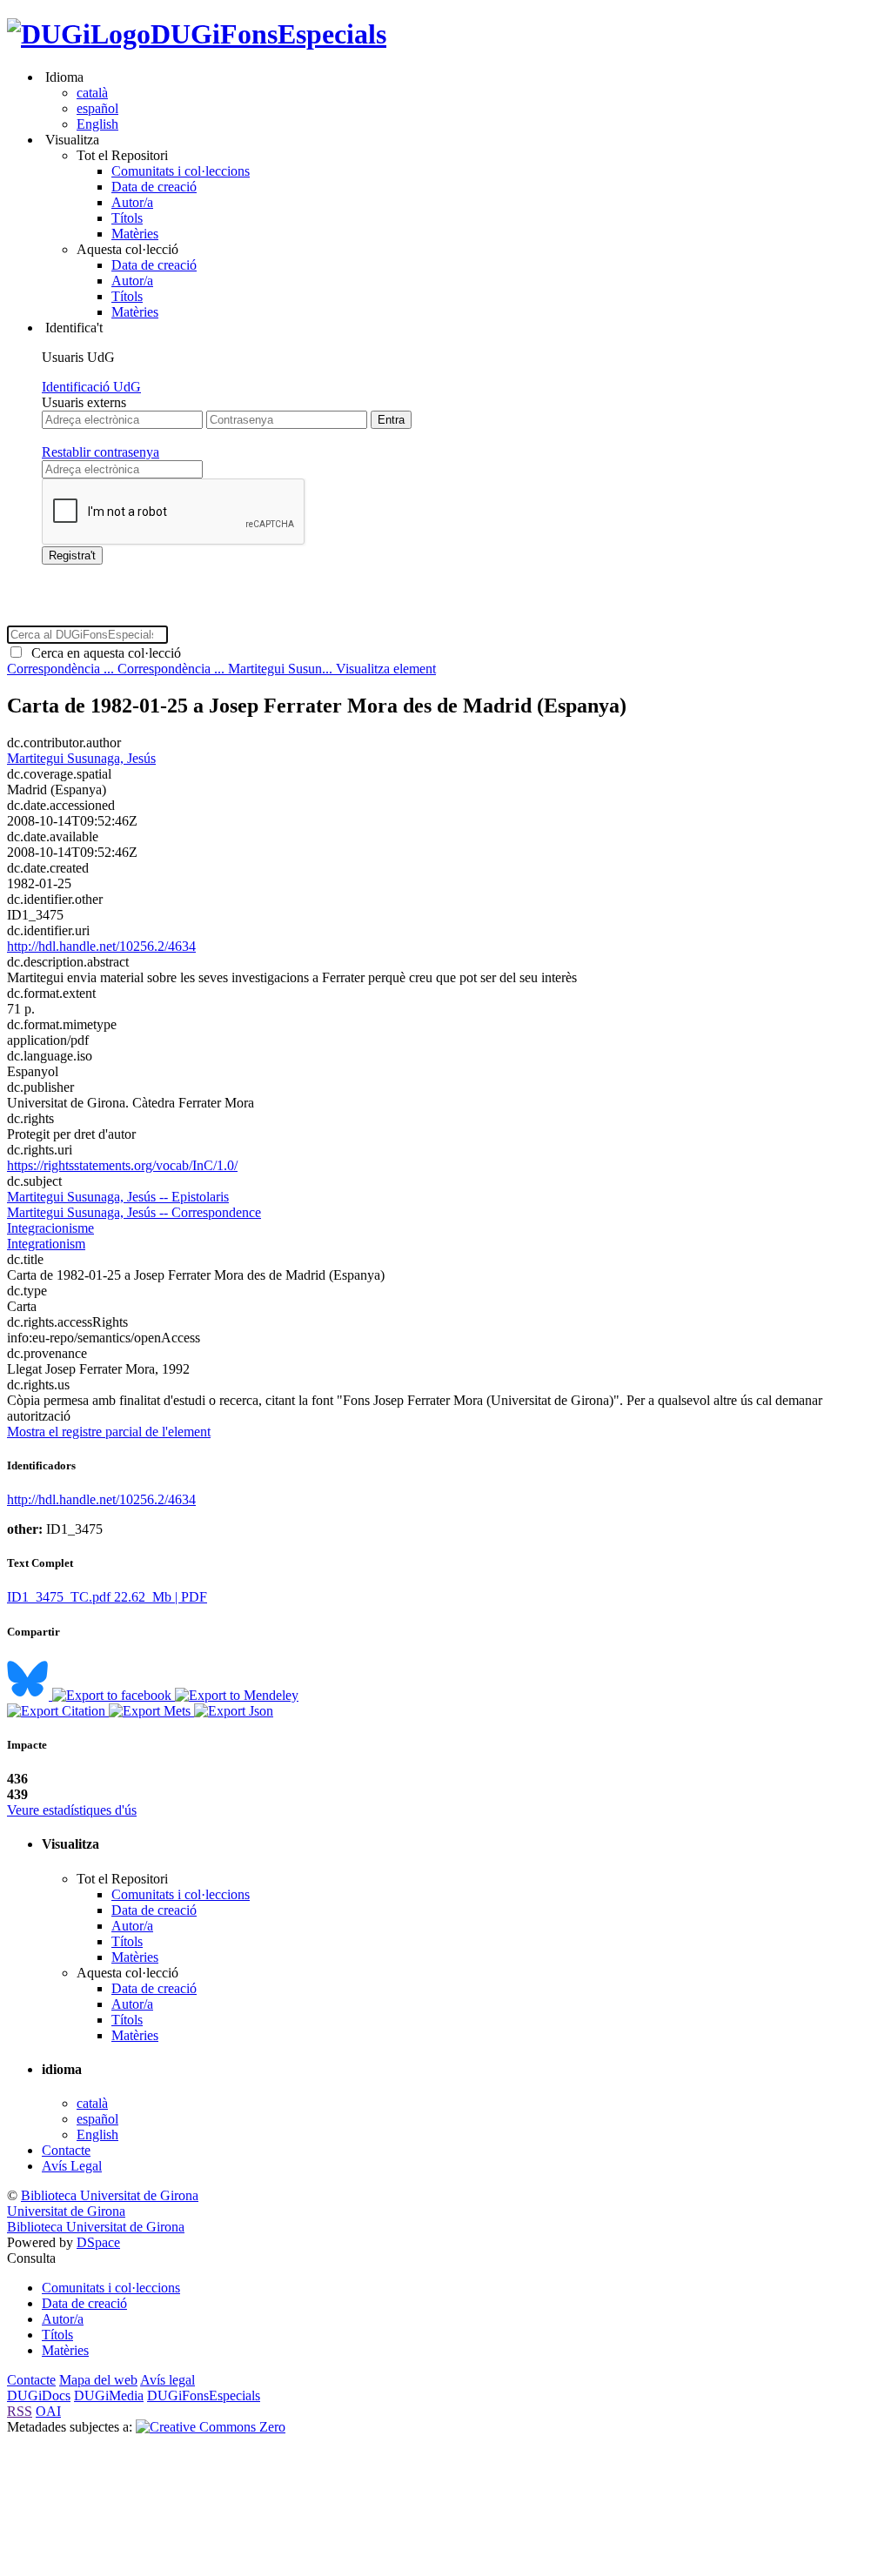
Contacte (66, 2150)
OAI (48, 2411)
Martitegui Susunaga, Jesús (81, 758)
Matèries (135, 234)
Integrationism (46, 1244)
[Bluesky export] (30, 1695)
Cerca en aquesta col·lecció (103, 653)
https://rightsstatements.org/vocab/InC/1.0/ (122, 1165)
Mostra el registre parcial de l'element (109, 1432)
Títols (127, 218)
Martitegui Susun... (282, 669)
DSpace (98, 2242)
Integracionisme (50, 1228)
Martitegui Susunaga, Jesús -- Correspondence (134, 1212)
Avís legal (167, 2380)
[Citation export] (58, 1711)
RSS (20, 2411)
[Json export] (234, 1711)
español (97, 108)
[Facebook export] (114, 1695)
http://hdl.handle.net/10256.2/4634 (101, 946)
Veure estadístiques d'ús (72, 1810)
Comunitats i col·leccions (181, 171)
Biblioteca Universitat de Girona (110, 2195)
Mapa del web (98, 2380)
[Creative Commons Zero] (211, 2427)
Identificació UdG (91, 387)
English (97, 124)
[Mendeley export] (237, 1695)
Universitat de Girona (66, 2211)
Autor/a (132, 202)
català (92, 93)
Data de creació (154, 187)
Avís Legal (72, 2166)
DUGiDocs (39, 2395)
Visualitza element (386, 669)
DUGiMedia (109, 2395)
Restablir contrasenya (100, 452)
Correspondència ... (62, 669)
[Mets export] (151, 1711)
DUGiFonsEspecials (268, 34)
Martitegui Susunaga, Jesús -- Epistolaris (118, 1197)
